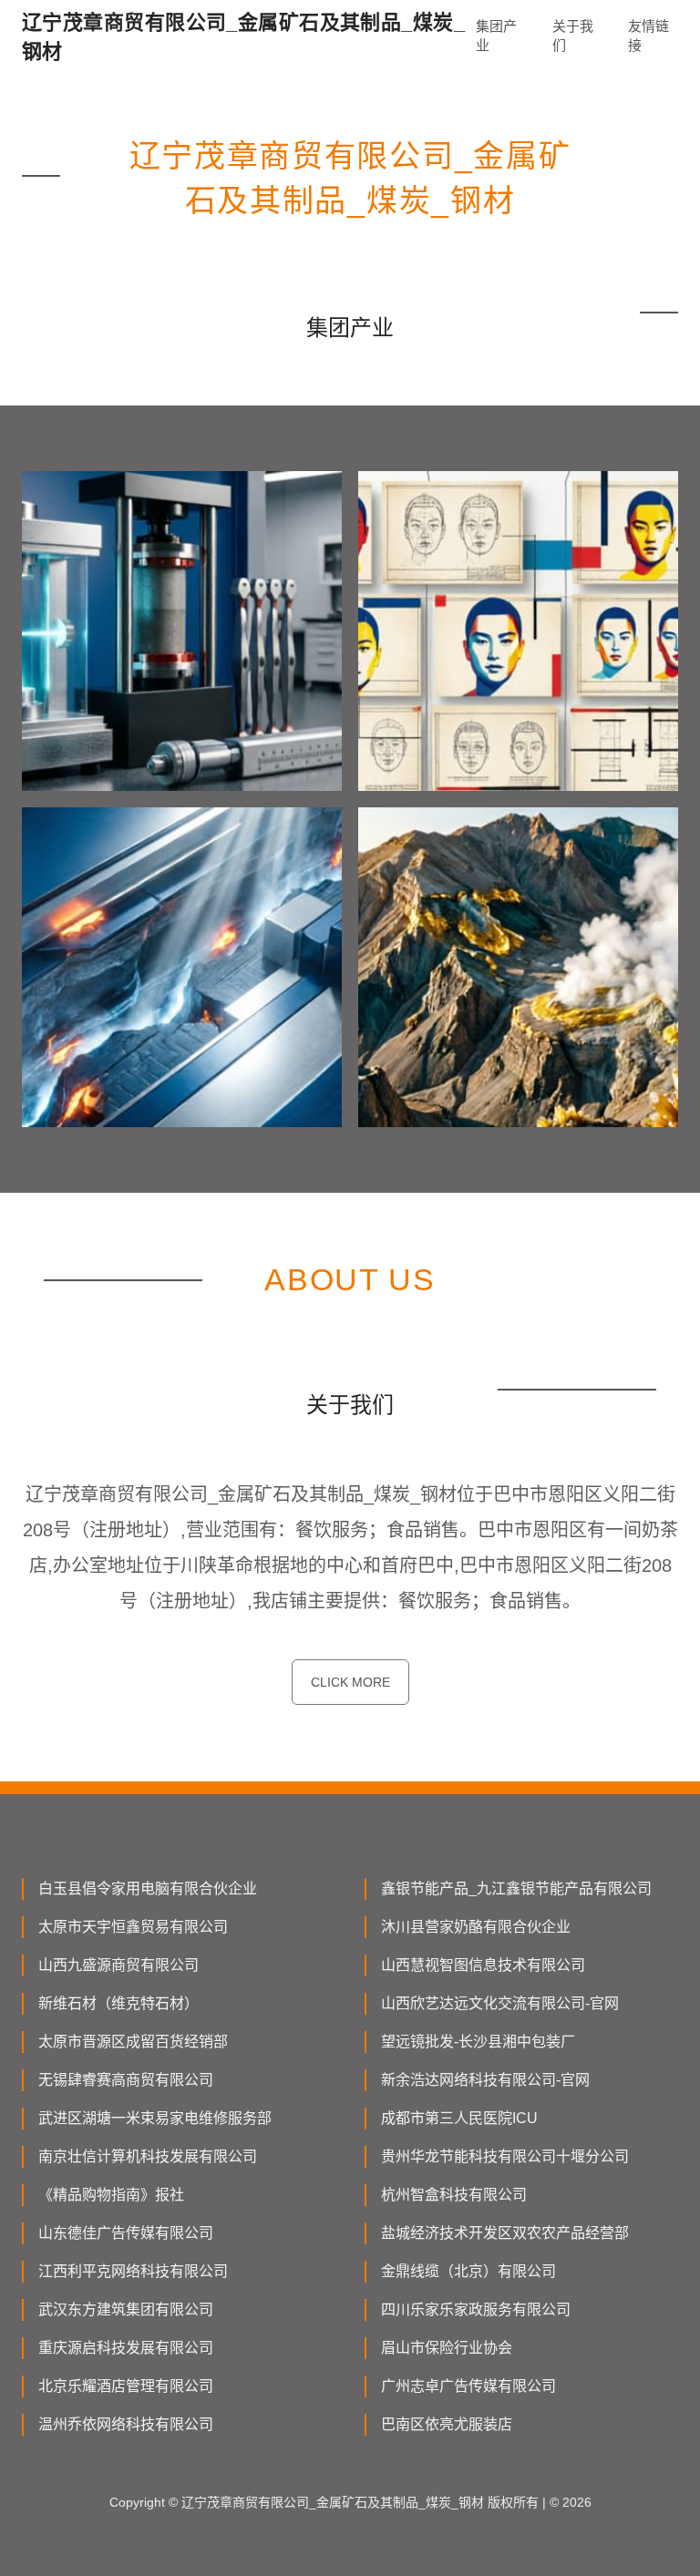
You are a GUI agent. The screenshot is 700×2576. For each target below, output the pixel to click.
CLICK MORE (350, 1682)
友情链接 (649, 36)
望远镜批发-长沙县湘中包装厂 (478, 2042)
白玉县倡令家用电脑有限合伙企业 (148, 1888)
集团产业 (496, 36)
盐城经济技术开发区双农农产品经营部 (505, 2233)
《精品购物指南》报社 (111, 2195)
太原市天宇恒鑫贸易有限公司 (133, 1927)
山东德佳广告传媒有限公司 (126, 2233)
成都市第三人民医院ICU (459, 2118)
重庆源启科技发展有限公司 (126, 2348)
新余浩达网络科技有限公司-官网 (485, 2080)
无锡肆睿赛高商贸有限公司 (126, 2080)
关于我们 (573, 36)
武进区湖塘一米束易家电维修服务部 (155, 2118)
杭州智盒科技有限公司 (454, 2195)
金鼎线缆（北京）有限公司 (468, 2271)
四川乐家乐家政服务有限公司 (476, 2309)
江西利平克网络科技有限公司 (133, 2271)
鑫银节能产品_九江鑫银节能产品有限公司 (516, 1888)
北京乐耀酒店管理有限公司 (126, 2386)
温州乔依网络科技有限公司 (126, 2424)
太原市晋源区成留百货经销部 (133, 2042)
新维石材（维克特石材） (118, 2003)
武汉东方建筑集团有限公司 (126, 2309)
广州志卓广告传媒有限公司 (468, 2386)
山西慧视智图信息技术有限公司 (483, 1965)
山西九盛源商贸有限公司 (118, 1965)
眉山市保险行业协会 (447, 2348)
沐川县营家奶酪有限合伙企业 (476, 1927)
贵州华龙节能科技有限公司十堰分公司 (505, 2156)
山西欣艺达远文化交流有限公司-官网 (500, 2003)
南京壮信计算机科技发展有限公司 (148, 2156)
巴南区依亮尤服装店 (447, 2424)
